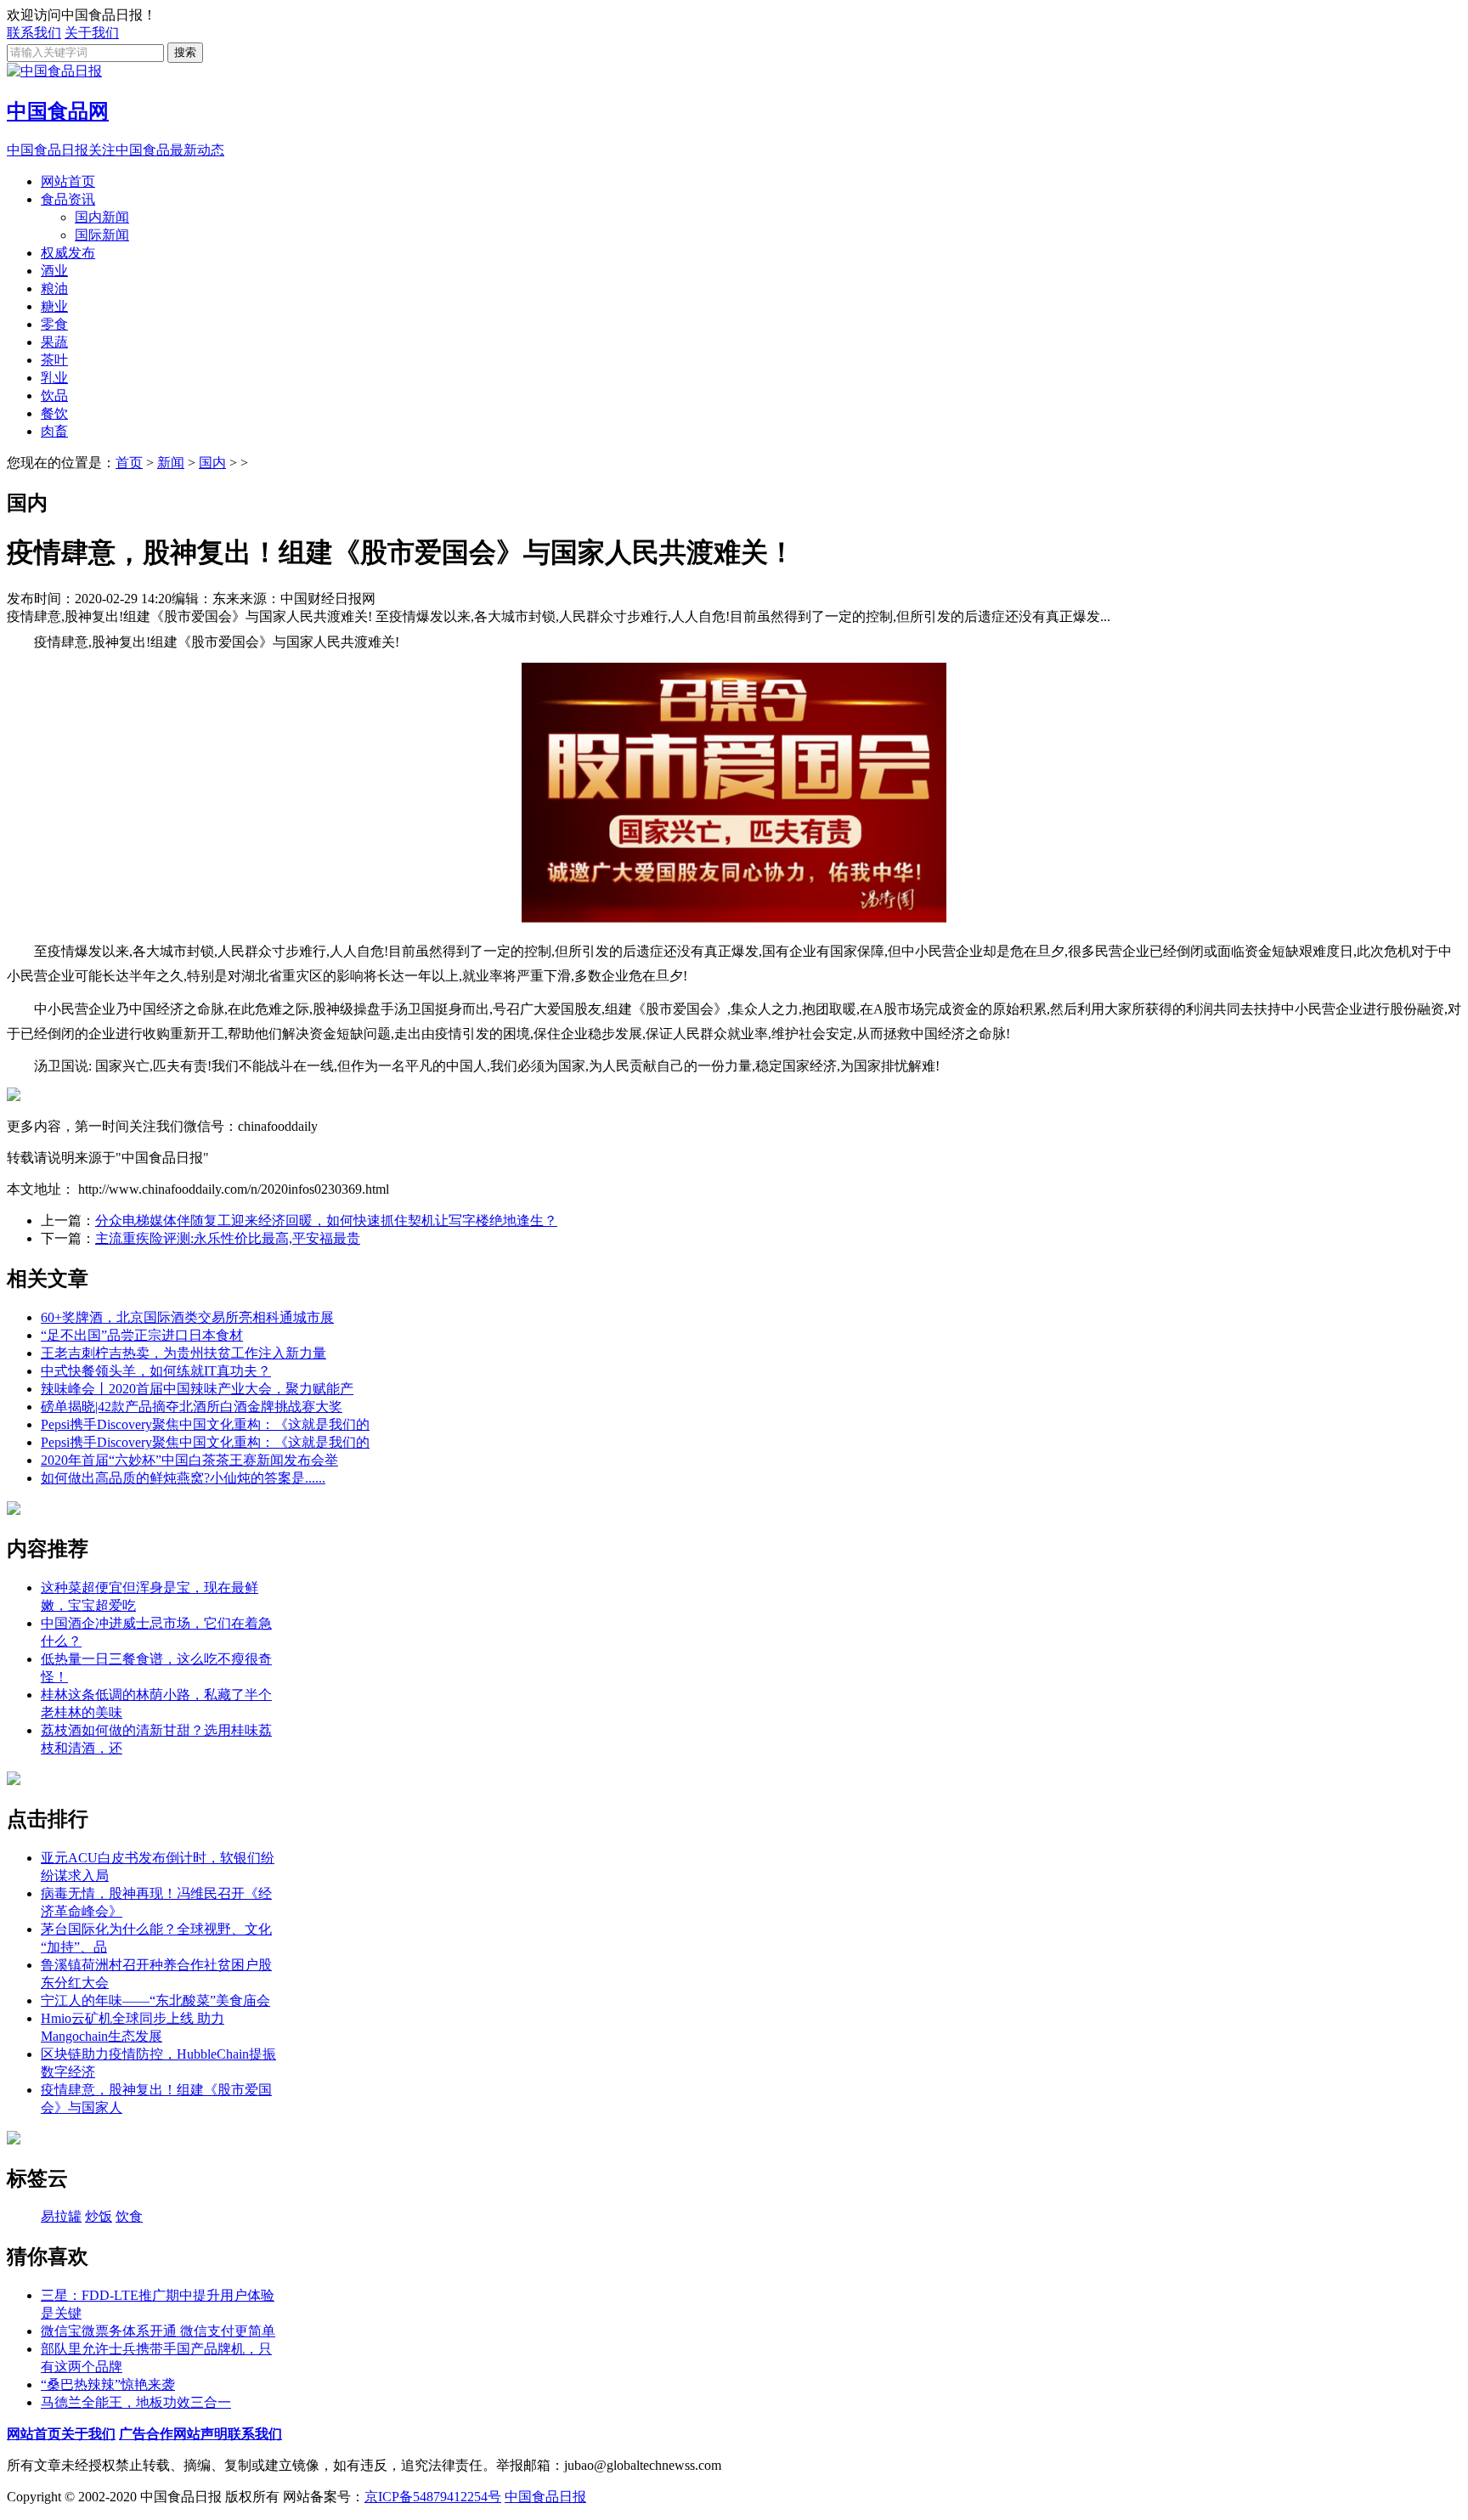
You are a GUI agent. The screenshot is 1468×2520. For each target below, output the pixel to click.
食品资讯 (68, 199)
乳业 (54, 378)
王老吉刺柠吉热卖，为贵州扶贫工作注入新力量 (183, 1353)
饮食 (129, 2216)
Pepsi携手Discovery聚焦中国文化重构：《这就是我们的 (205, 1424)
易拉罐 (61, 2216)
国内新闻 (102, 217)
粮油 (54, 288)
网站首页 (68, 181)
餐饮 (54, 413)
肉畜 (54, 431)
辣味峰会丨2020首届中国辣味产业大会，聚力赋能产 (197, 1389)
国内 (212, 463)
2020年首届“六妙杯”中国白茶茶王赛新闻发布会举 (189, 1460)
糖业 (54, 306)
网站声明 (200, 2434)
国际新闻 (102, 235)
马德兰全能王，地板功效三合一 (136, 2402)
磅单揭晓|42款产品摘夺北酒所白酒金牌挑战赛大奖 (192, 1407)
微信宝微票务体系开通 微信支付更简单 (158, 2331)
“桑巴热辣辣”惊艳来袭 (108, 2384)
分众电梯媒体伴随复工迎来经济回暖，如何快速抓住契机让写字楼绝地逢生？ (326, 1220)
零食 (54, 324)
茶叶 (54, 360)
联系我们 (34, 33)
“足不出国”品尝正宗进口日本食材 (142, 1335)
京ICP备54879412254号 (433, 2497)
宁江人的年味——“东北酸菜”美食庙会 (155, 2000)
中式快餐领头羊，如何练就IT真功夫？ (156, 1371)
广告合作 (146, 2434)
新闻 (171, 463)
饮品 (54, 396)
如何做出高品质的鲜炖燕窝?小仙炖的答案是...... (183, 1478)
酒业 (54, 271)
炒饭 (99, 2216)
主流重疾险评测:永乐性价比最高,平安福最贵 (228, 1238)
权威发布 (68, 253)
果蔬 (54, 342)
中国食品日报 (545, 2497)
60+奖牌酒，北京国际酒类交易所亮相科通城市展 (187, 1317)
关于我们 (92, 33)
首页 (129, 463)
